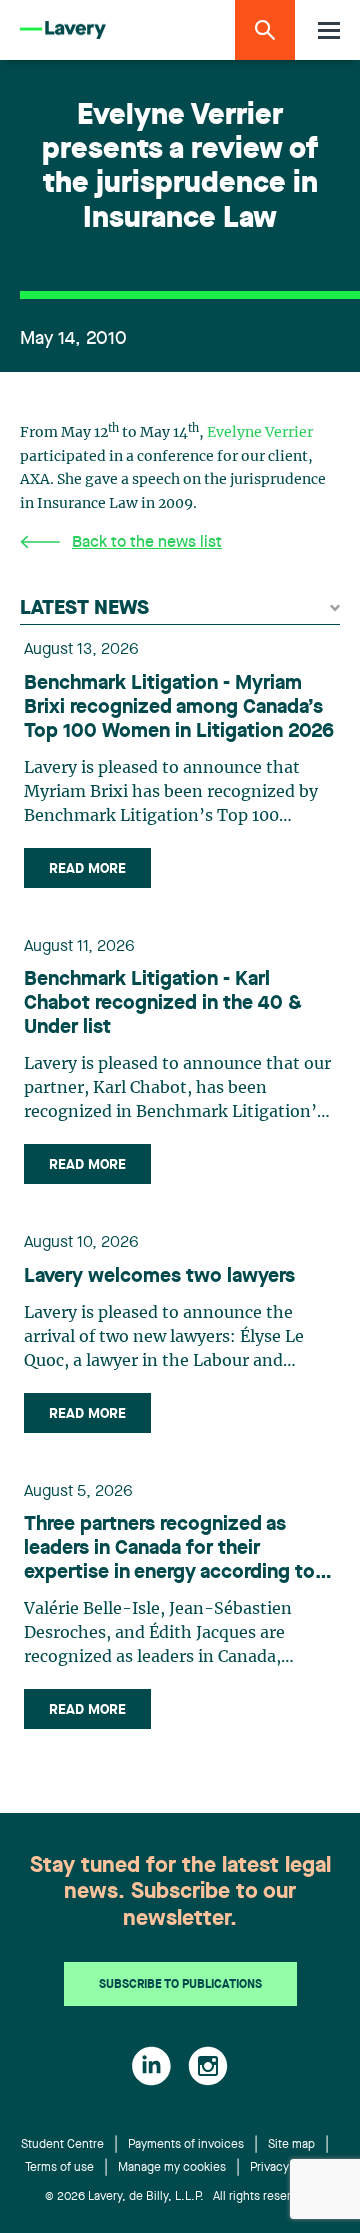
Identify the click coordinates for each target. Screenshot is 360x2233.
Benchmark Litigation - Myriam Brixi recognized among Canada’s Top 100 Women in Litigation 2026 (179, 708)
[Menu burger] (329, 30)
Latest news (84, 609)
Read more (87, 869)
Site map (291, 2145)
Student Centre (62, 2145)
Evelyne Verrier (260, 433)
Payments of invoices (186, 2145)
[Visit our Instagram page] (208, 2066)
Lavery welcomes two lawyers (159, 1277)
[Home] (63, 30)
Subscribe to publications (180, 1985)
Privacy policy (287, 2168)
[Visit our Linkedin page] (151, 2066)
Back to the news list (147, 543)
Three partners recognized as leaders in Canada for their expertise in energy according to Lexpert (169, 1550)
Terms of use (59, 2168)
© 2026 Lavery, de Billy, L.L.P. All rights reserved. (180, 2197)
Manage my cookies (172, 2168)
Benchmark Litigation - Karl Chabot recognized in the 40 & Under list (163, 1004)
